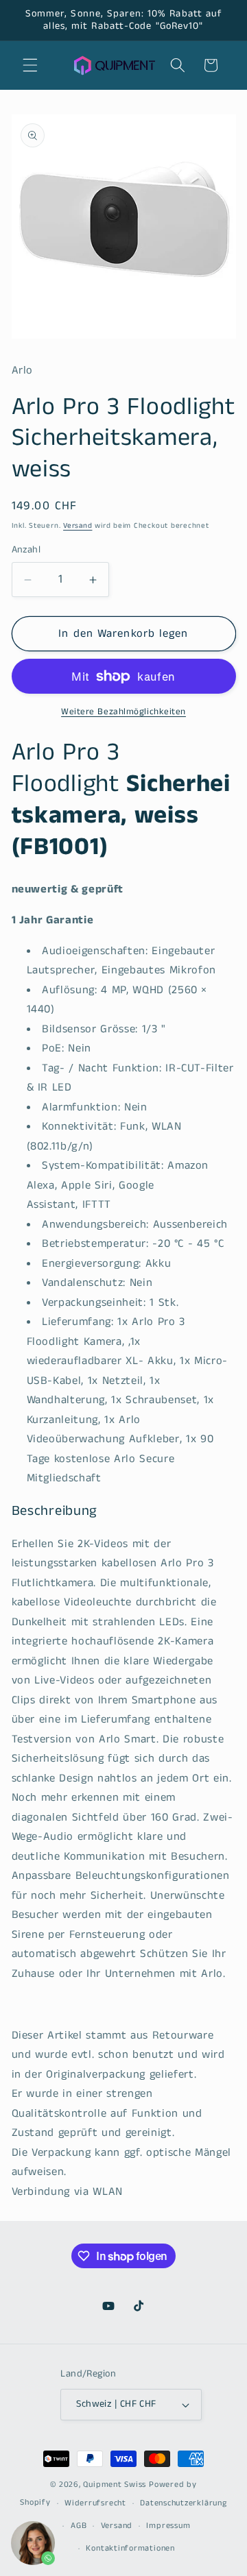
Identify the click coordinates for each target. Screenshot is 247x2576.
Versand (78, 526)
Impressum (168, 2526)
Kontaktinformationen (130, 2548)
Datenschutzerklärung (183, 2503)
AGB (79, 2526)
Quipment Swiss (115, 2484)
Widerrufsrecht (95, 2503)
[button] (30, 65)
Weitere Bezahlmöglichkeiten (123, 712)
